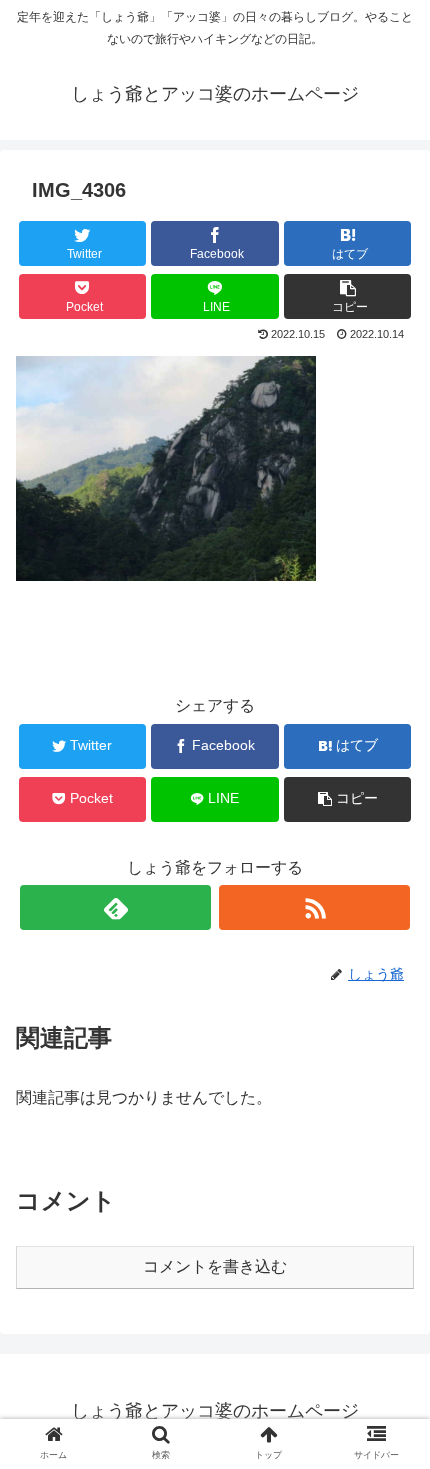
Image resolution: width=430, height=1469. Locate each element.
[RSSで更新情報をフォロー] (314, 907)
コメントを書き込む (215, 1266)
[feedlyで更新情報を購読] (115, 907)
